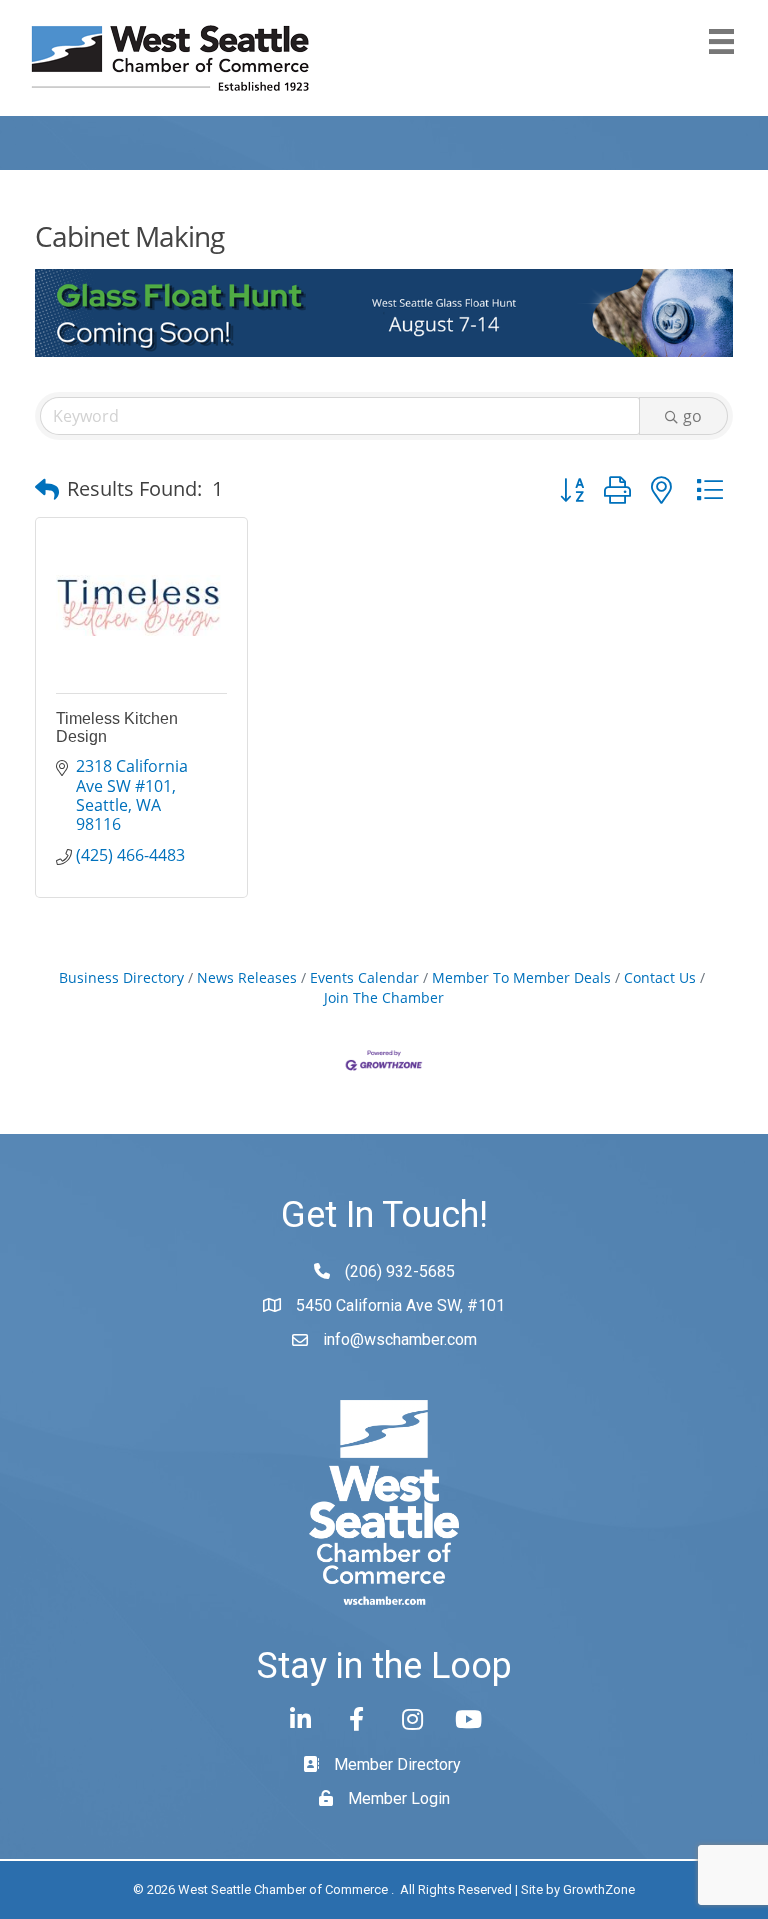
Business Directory (121, 977)
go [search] (692, 416)
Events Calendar (364, 977)
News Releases (247, 977)
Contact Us (660, 977)
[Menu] (721, 41)
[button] (47, 489)
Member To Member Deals (521, 977)
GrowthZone (599, 1889)
